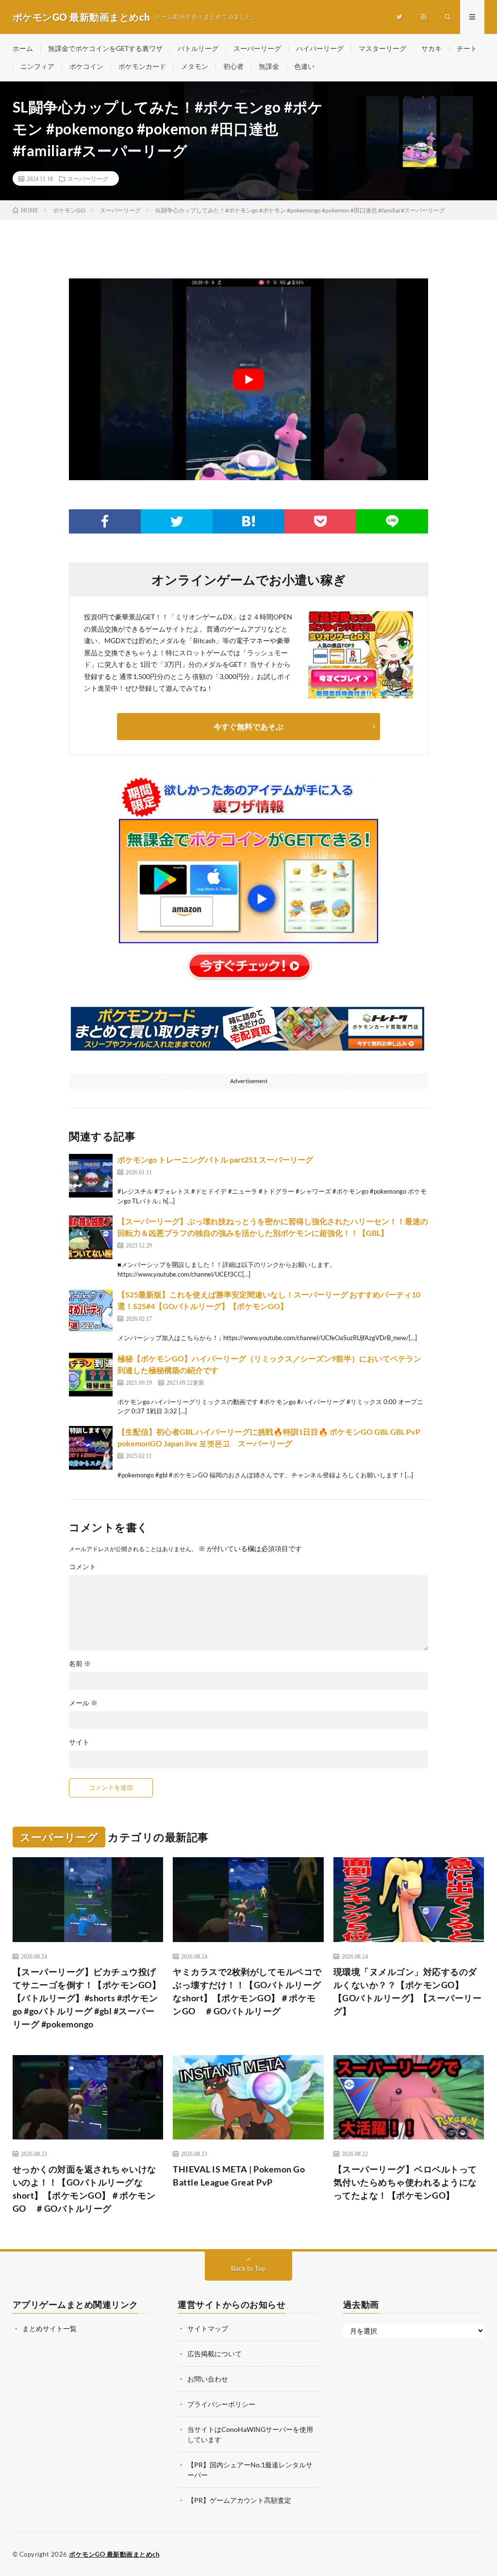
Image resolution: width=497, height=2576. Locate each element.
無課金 (269, 66)
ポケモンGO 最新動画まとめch (114, 2554)
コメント (83, 1567)
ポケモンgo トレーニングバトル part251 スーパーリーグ (215, 1159)
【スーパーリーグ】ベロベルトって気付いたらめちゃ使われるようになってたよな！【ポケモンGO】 (405, 2182)
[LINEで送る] (392, 521)
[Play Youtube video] (248, 379)
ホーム (23, 48)
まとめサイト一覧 (50, 2328)
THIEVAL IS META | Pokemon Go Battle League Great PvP (239, 2176)
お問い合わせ (208, 2379)
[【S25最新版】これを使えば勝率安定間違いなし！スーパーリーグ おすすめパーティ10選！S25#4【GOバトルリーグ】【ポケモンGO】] (91, 1311)
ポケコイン (86, 66)
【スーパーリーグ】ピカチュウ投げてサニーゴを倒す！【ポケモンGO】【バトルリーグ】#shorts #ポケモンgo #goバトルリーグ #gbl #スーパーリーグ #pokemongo (87, 1998)
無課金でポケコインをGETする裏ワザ (105, 48)
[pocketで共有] (320, 521)
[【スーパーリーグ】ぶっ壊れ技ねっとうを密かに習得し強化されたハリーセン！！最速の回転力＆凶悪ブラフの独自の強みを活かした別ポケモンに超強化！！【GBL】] (91, 1237)
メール (83, 1703)
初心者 (233, 66)
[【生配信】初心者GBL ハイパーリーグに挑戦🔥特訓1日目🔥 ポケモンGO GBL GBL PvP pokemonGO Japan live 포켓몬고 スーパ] (91, 1448)
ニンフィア (37, 66)
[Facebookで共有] (105, 521)
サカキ (431, 48)
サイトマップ (208, 2328)
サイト (79, 1742)
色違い (304, 66)
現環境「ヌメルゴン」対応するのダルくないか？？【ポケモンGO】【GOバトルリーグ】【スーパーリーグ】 (408, 1991)
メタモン (195, 66)
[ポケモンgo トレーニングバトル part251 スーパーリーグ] (91, 1176)
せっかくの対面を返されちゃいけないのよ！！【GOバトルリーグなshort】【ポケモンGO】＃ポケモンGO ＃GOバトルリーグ (84, 2189)
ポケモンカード (142, 66)
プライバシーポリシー (221, 2404)
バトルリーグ (198, 48)
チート (467, 48)
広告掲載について (215, 2354)
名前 (80, 1664)
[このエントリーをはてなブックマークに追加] (248, 521)
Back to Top (248, 2268)
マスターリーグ (382, 48)
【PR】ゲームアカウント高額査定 (239, 2500)
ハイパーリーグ (320, 48)
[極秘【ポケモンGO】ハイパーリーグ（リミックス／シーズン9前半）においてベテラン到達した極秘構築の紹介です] (91, 1375)
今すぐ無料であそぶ (248, 726)
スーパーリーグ (257, 48)
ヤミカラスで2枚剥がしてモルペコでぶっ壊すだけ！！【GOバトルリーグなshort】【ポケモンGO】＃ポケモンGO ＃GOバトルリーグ (247, 1991)
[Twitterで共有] (177, 521)
